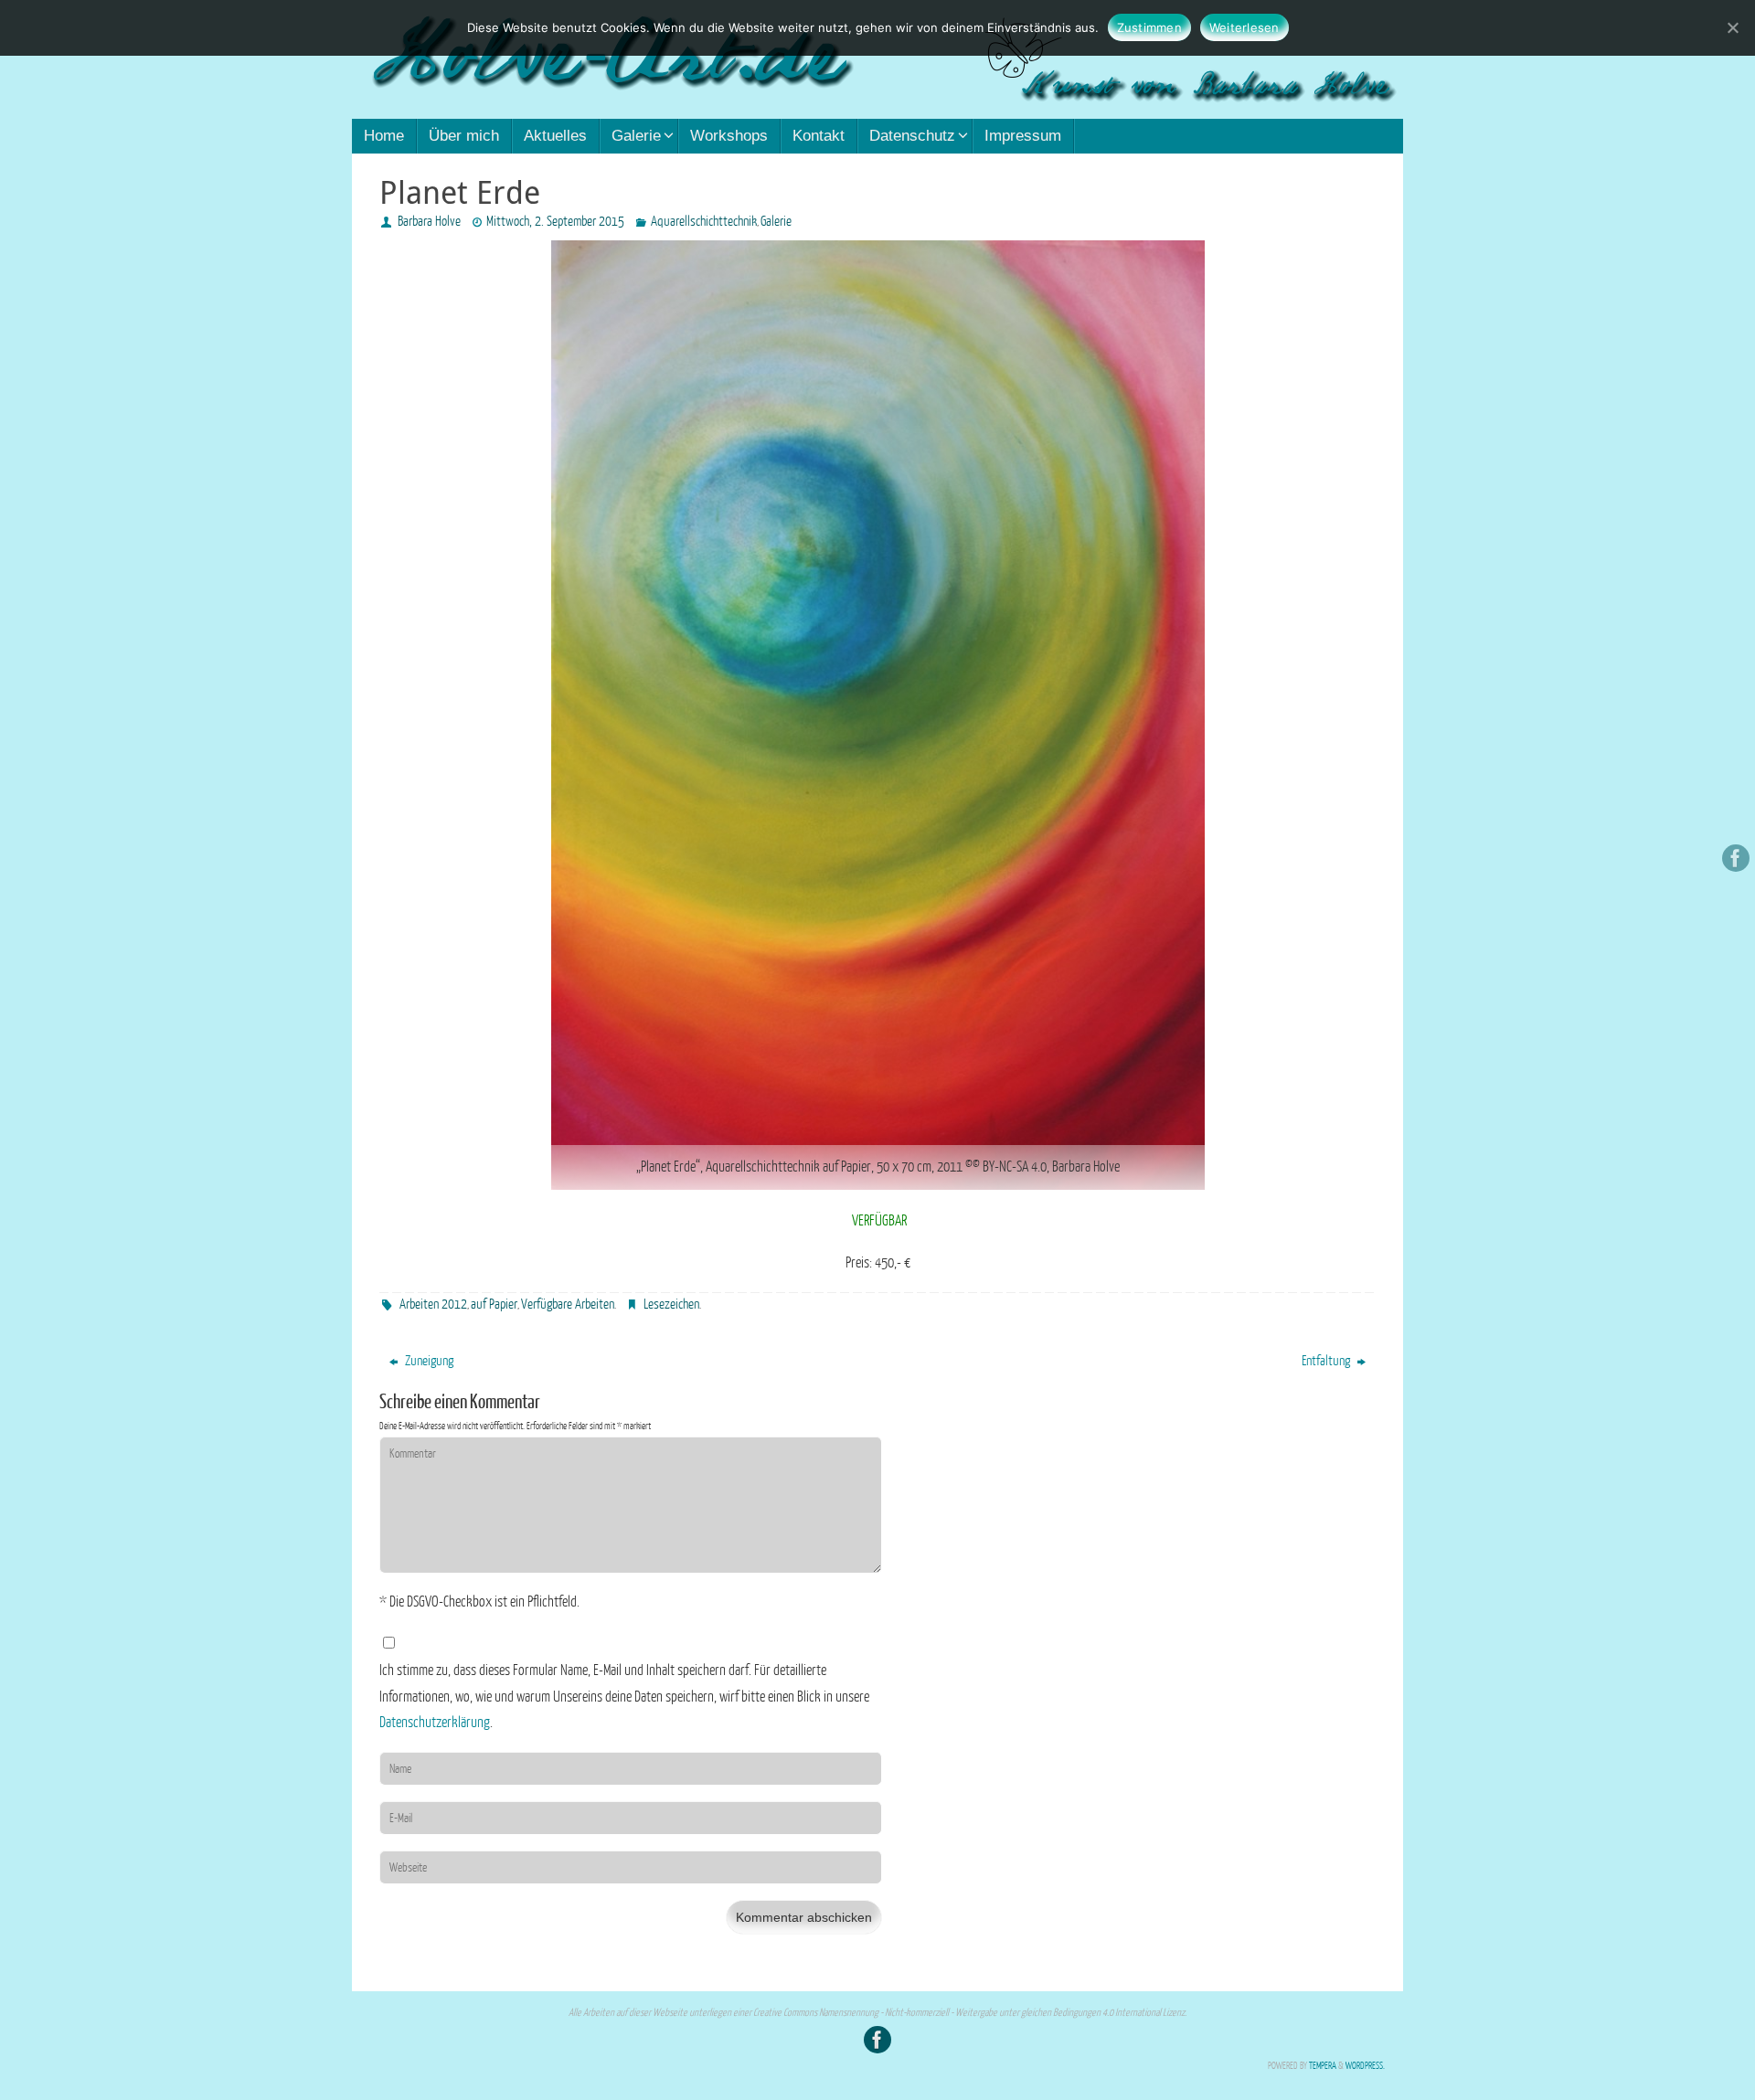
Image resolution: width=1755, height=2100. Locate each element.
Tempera (1323, 2066)
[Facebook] (1736, 858)
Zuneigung (428, 1361)
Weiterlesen (1244, 27)
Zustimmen (1149, 27)
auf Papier (494, 1305)
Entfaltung (1327, 1361)
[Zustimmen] (1732, 27)
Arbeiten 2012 (433, 1305)
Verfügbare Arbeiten (568, 1305)
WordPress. (1365, 2066)
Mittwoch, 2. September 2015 (555, 222)
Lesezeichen (671, 1305)
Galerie (776, 222)
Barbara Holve (429, 222)
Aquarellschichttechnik (704, 222)
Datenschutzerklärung (435, 1723)
